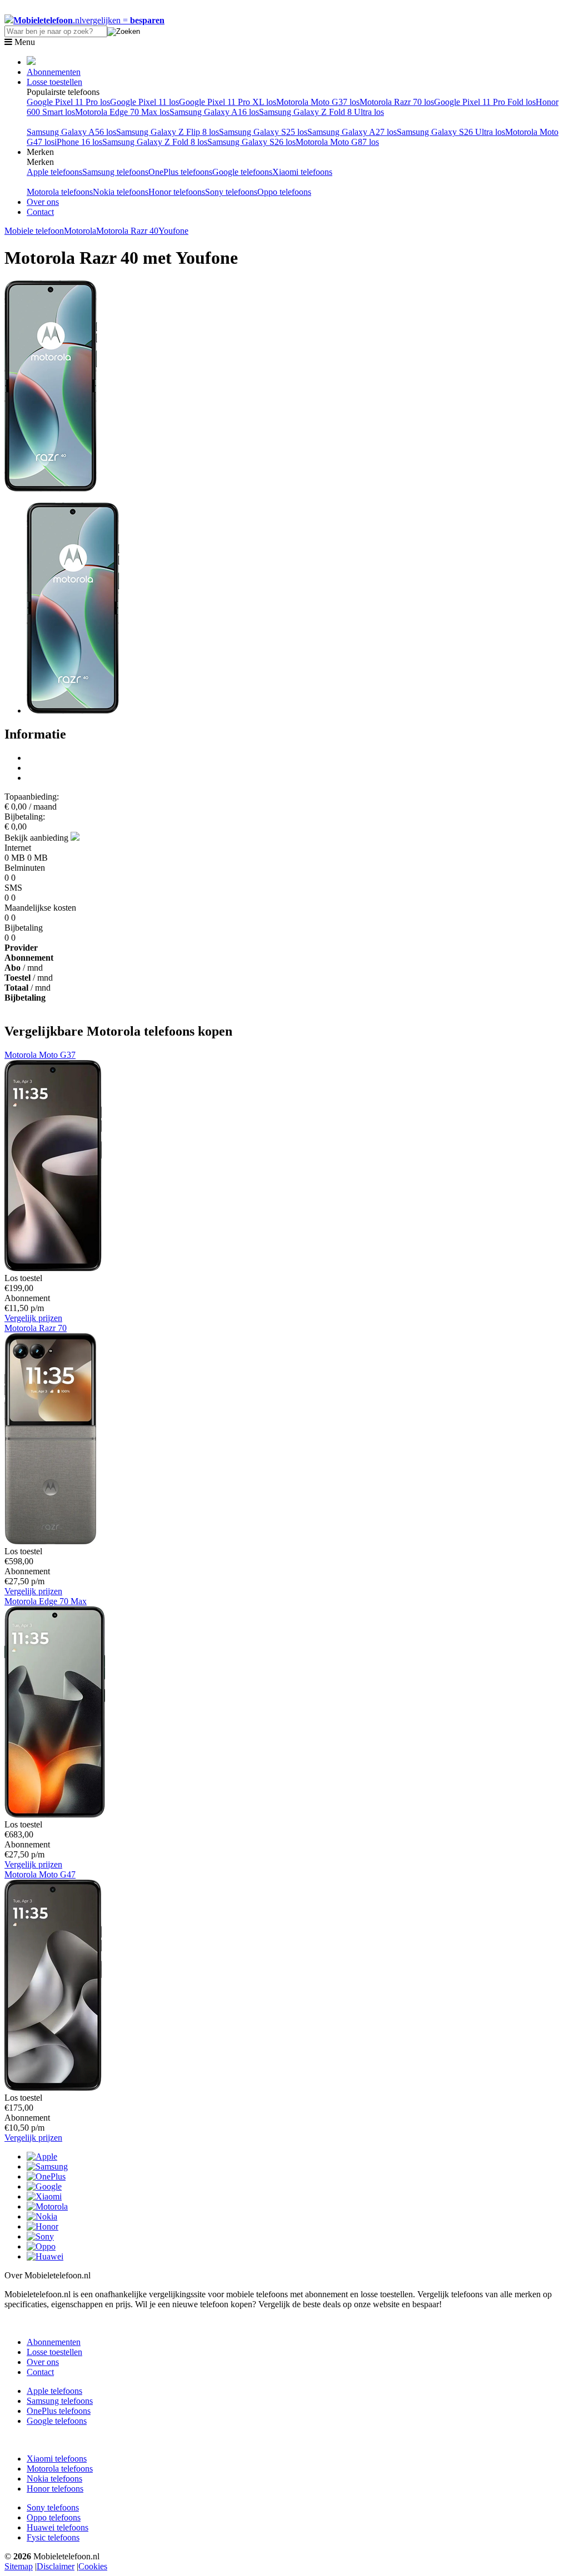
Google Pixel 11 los (144, 102)
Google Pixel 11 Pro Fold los (485, 102)
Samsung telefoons (115, 172)
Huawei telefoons (58, 2527)
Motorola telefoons (60, 192)
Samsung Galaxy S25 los (263, 132)
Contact (40, 212)
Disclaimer (56, 2566)
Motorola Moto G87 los (337, 142)
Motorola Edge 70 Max (46, 1601)
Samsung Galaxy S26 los (251, 142)
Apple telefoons (54, 172)
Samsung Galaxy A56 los (71, 132)
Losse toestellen (54, 82)
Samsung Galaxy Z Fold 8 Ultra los (321, 112)
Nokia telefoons (121, 192)
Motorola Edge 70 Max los (122, 112)
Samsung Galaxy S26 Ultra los (451, 132)
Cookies (93, 2566)
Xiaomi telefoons (302, 172)
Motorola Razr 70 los (397, 102)
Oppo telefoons (284, 192)
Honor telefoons (177, 192)
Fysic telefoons (53, 2537)
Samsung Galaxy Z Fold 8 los (155, 142)
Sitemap (19, 2566)
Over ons (43, 202)
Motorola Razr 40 (127, 231)
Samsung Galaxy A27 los (352, 132)
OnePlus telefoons (180, 172)
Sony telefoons (231, 192)
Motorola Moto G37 (40, 1055)
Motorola (80, 231)
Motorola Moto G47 (40, 1874)
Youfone (173, 231)
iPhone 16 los (78, 142)
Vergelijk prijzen (33, 1318)
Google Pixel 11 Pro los (68, 102)
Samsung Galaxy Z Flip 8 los (168, 132)
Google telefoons (242, 172)
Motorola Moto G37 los (318, 102)
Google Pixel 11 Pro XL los (228, 102)
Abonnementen (54, 72)
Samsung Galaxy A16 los (214, 112)
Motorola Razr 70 (36, 1328)
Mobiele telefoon (34, 231)
